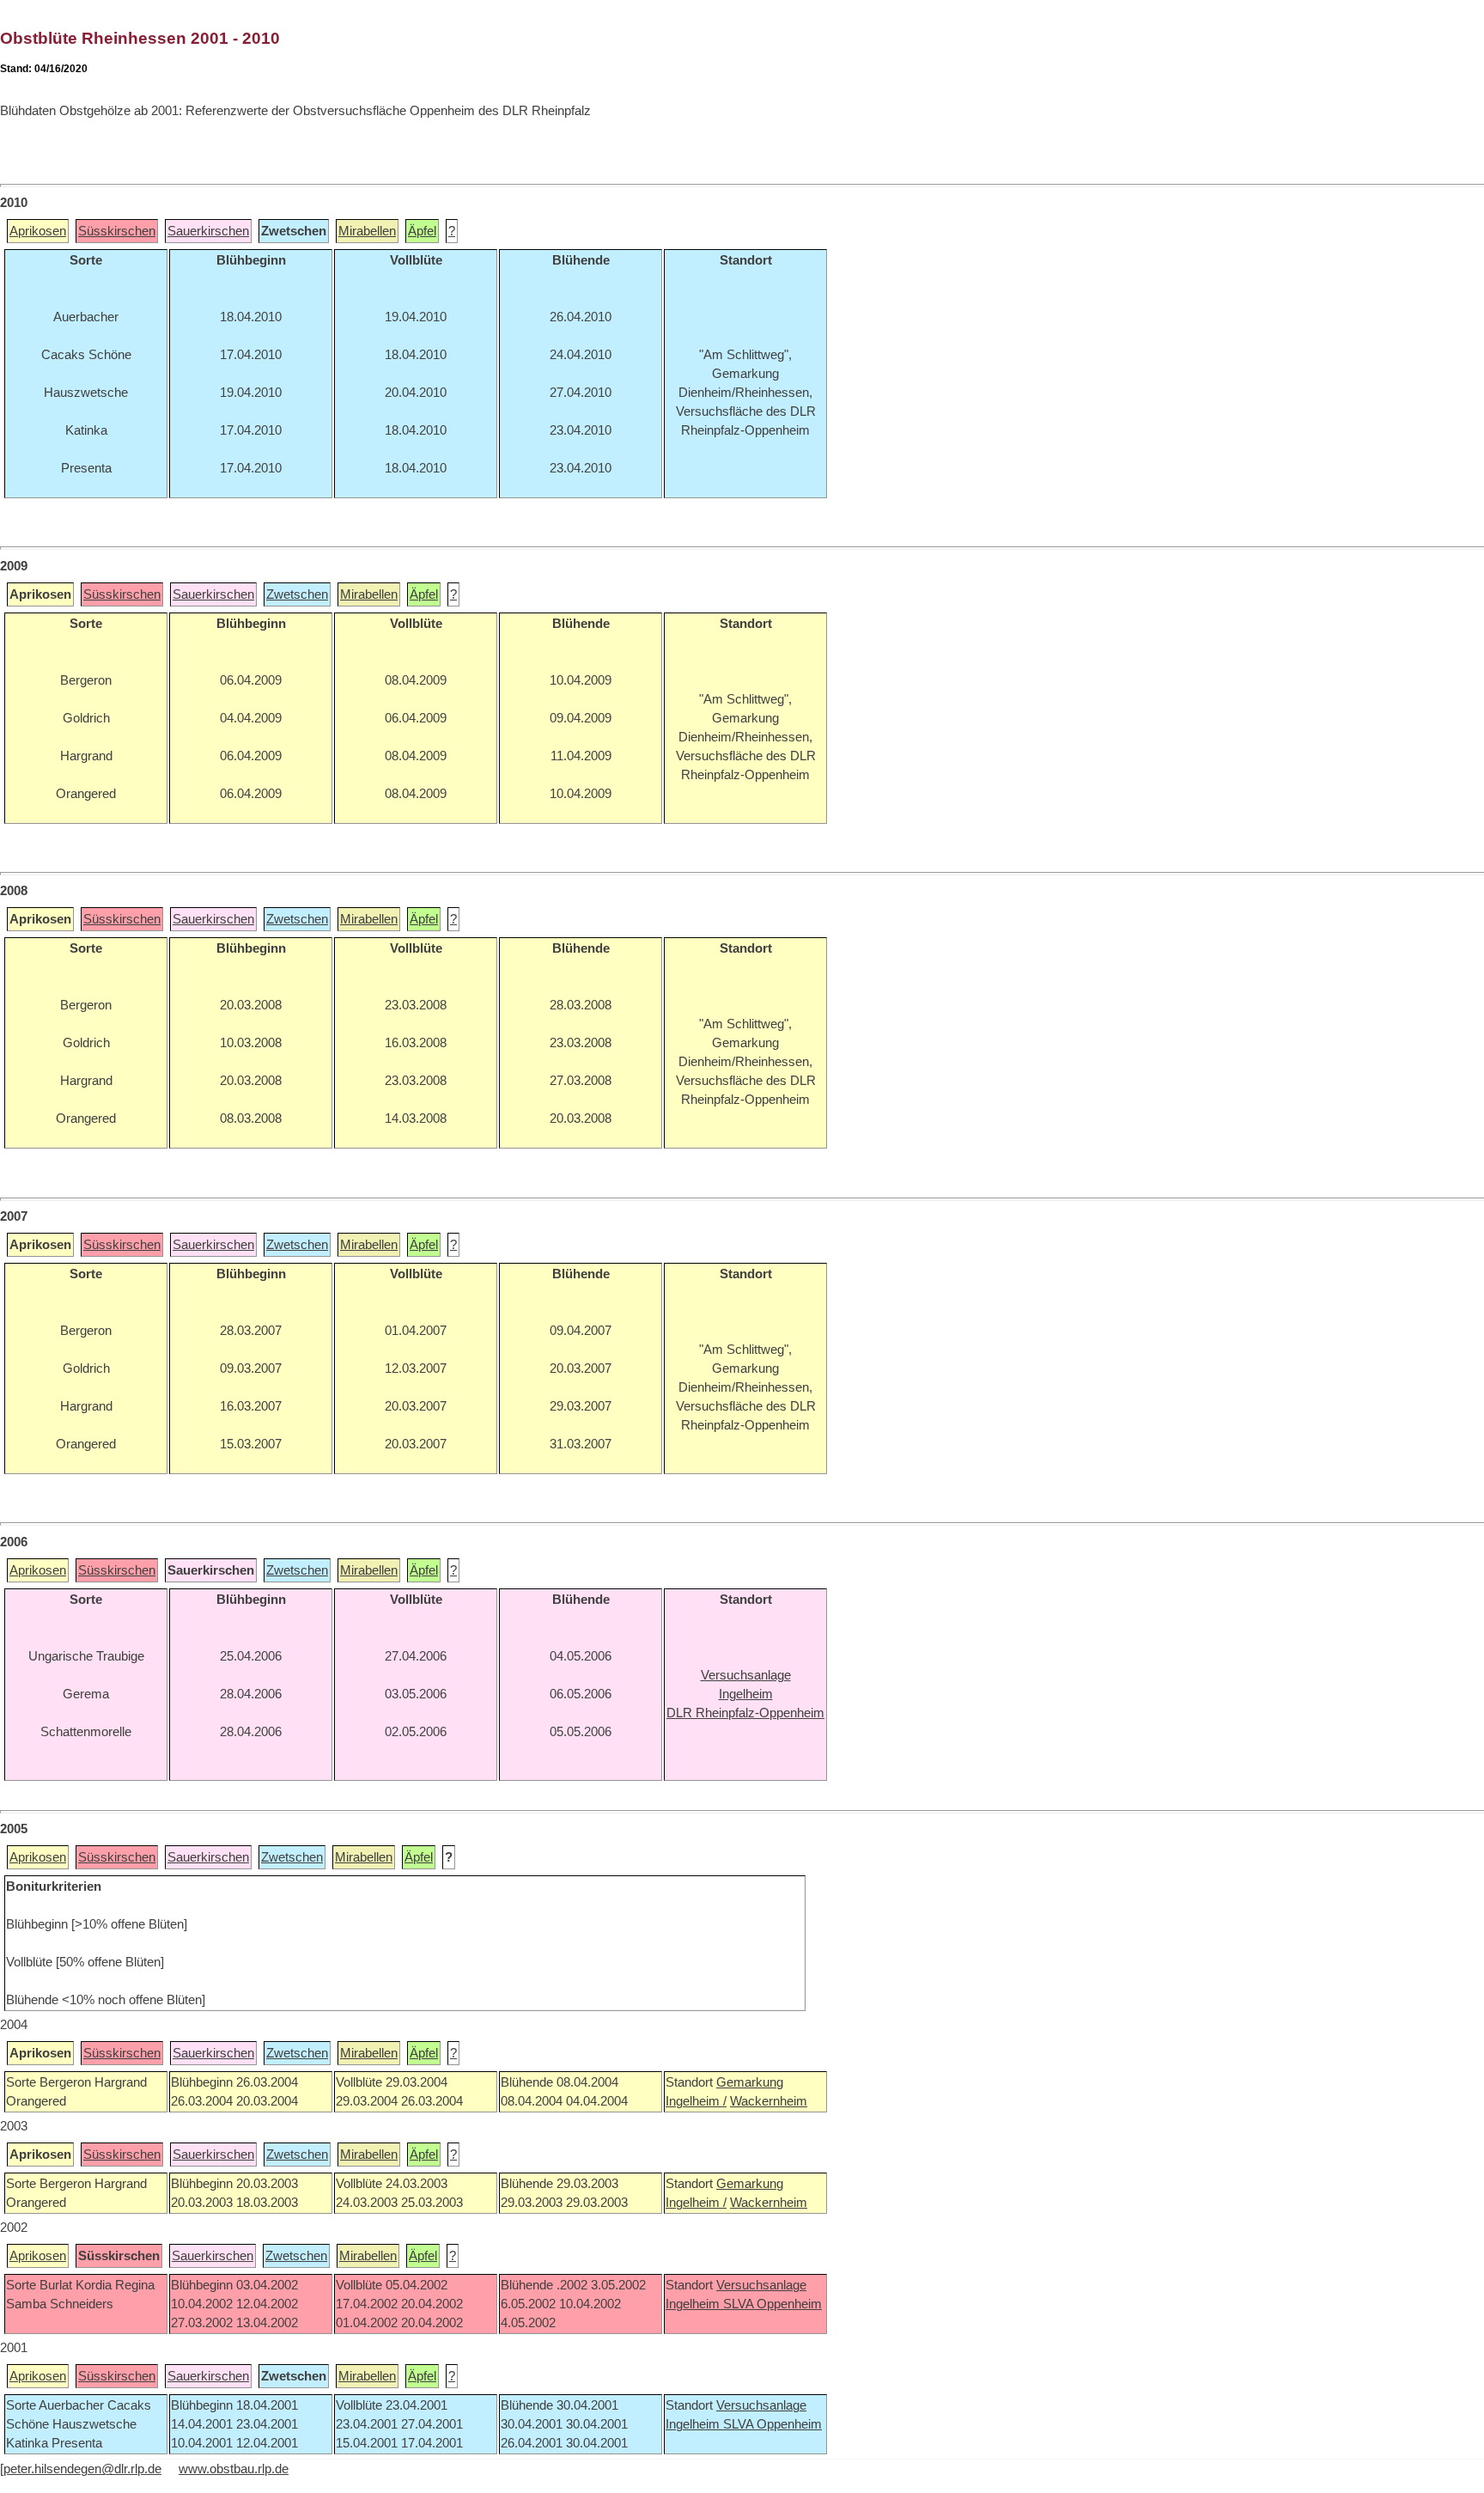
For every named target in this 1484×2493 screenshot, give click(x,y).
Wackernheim (769, 2101)
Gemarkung (750, 2082)
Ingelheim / (696, 2101)
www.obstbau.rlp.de (234, 2469)
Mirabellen (367, 231)
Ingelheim (694, 2304)
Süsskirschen (117, 231)
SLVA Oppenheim (772, 2304)
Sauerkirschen (208, 231)
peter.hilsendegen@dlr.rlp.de (82, 2469)
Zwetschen (297, 594)
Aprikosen (38, 231)
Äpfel (422, 231)
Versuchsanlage (761, 2285)
